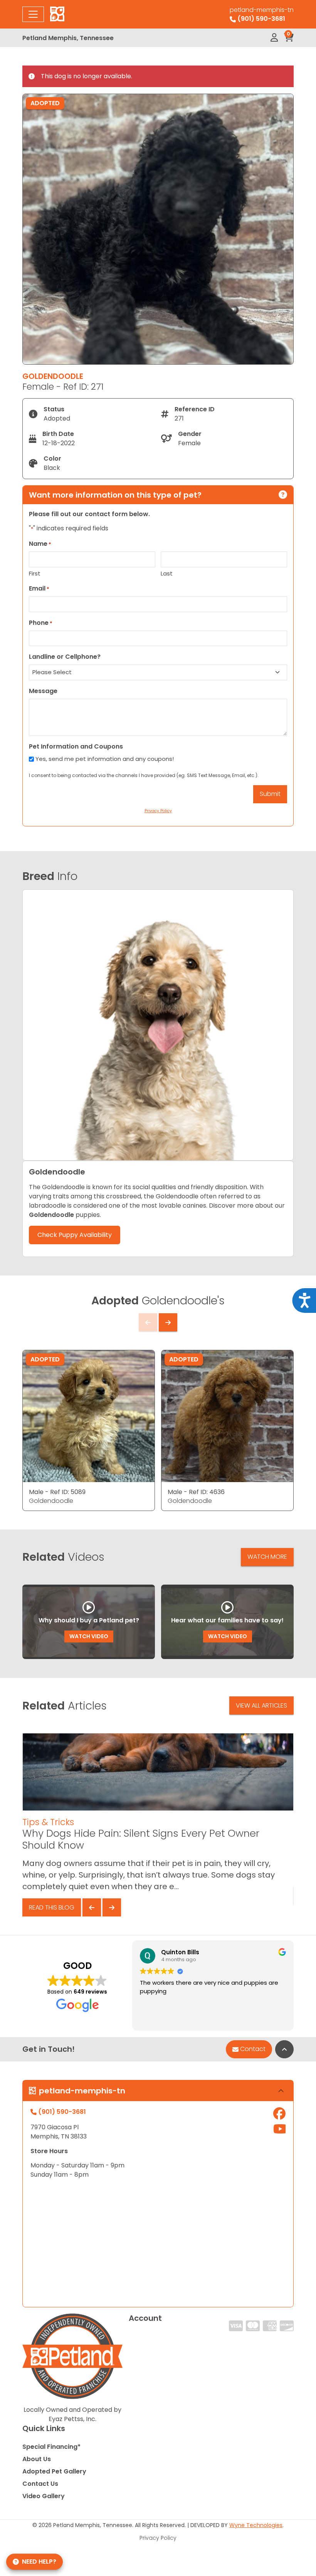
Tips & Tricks (48, 1822)
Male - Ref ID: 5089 (57, 1492)
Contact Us (40, 2484)
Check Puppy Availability (75, 1235)
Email (39, 588)
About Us (37, 2459)
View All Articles (261, 1705)
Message (43, 691)
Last (167, 573)
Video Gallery (44, 2496)
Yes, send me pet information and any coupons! (105, 759)
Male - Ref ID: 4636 (196, 1492)
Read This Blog (52, 1907)
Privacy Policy (158, 2538)
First (35, 573)
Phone (41, 623)
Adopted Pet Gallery (54, 2471)
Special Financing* (51, 2447)
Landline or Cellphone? (65, 657)
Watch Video (89, 1636)
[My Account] (274, 38)
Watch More (267, 1557)
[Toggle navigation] (33, 14)
